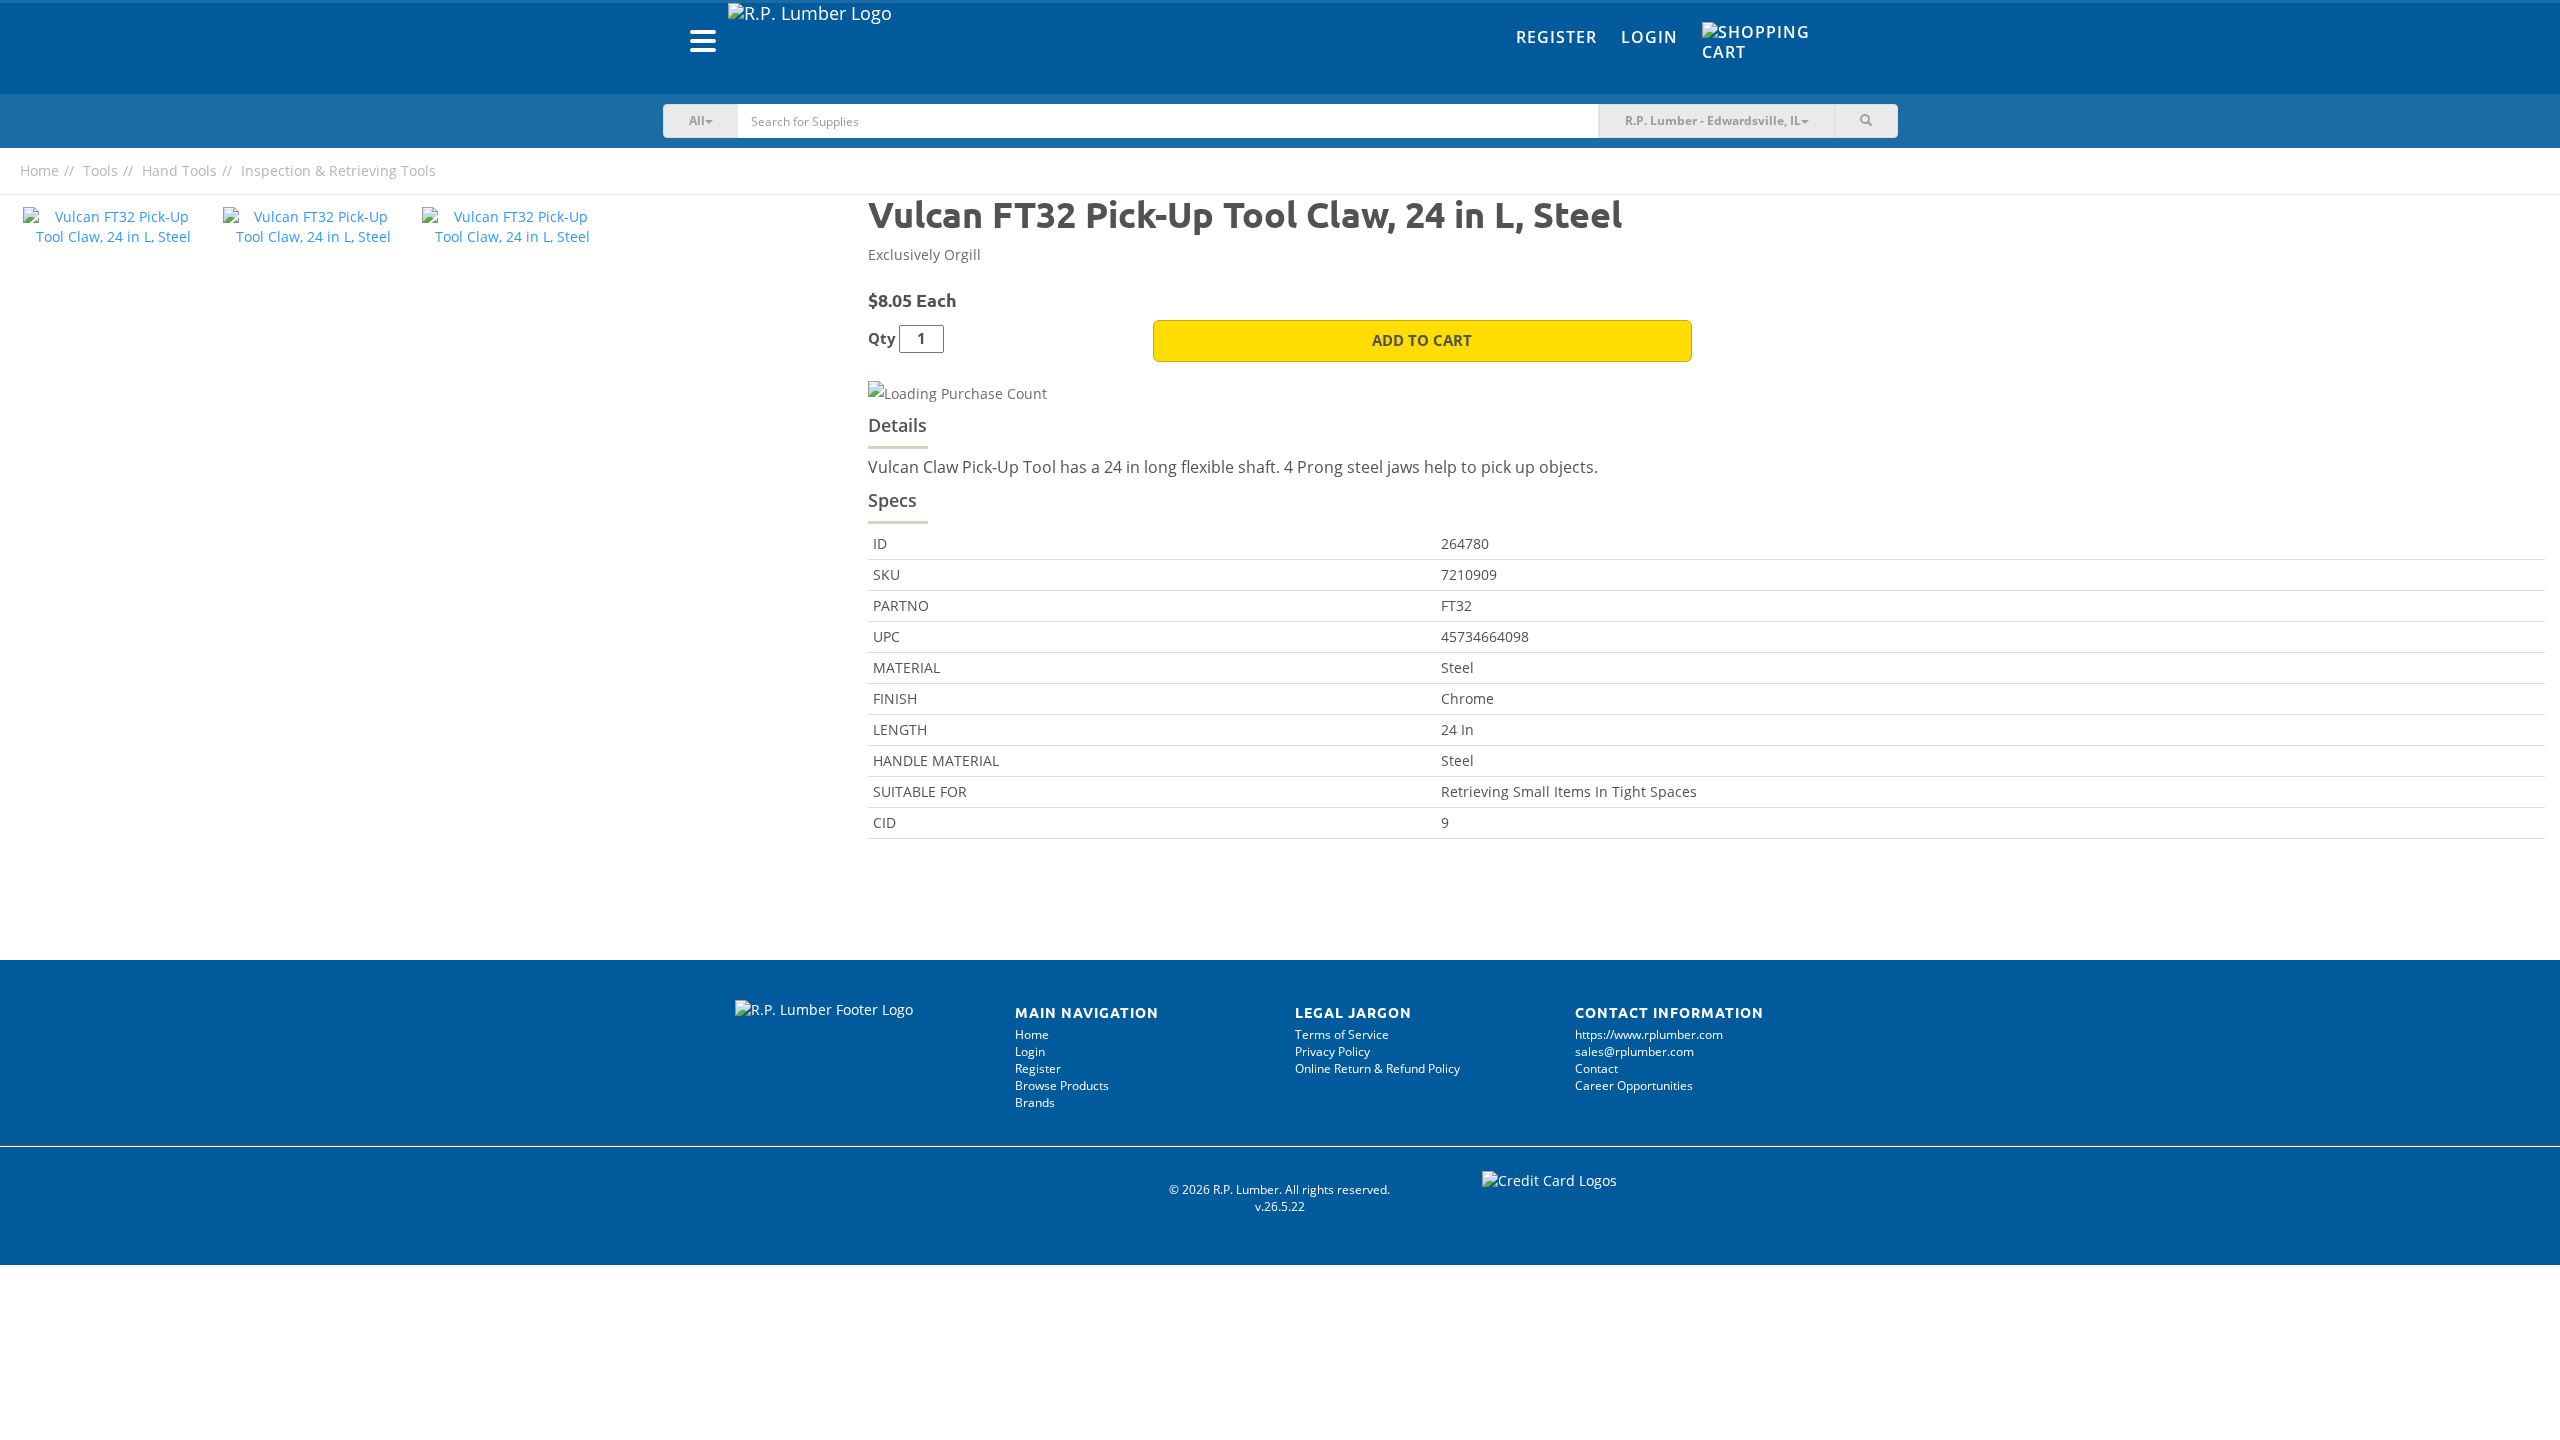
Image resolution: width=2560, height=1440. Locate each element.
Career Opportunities (1634, 1085)
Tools (100, 170)
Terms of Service (1342, 1034)
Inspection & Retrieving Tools (338, 170)
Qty (882, 338)
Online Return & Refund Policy (1377, 1068)
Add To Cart (1422, 340)
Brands (1035, 1102)
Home (39, 170)
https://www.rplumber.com (1649, 1034)
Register (1556, 37)
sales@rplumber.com (1634, 1051)
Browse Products (1062, 1085)
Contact (1596, 1068)
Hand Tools (179, 170)
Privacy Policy (1332, 1051)
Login (1649, 37)
